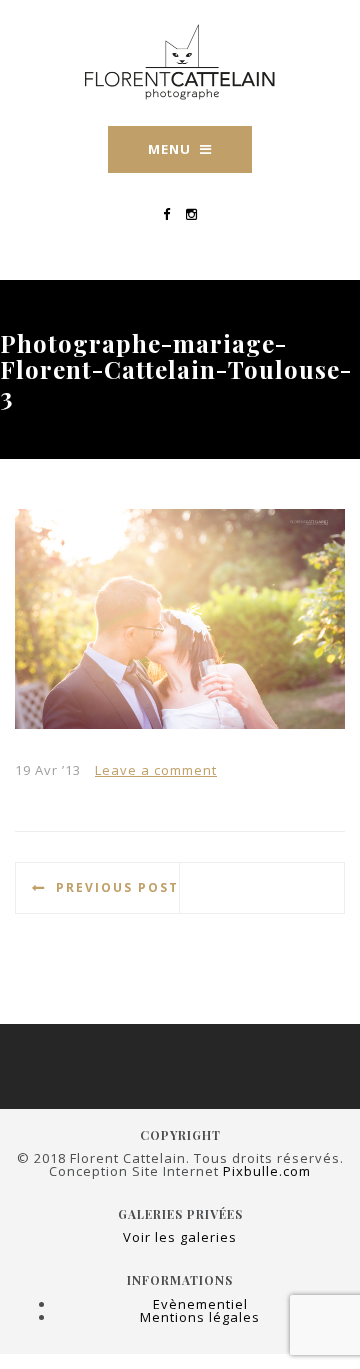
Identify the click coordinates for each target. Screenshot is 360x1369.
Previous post (117, 887)
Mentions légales (200, 1317)
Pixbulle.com (267, 1171)
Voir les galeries (180, 1237)
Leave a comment (156, 770)
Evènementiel (200, 1304)
